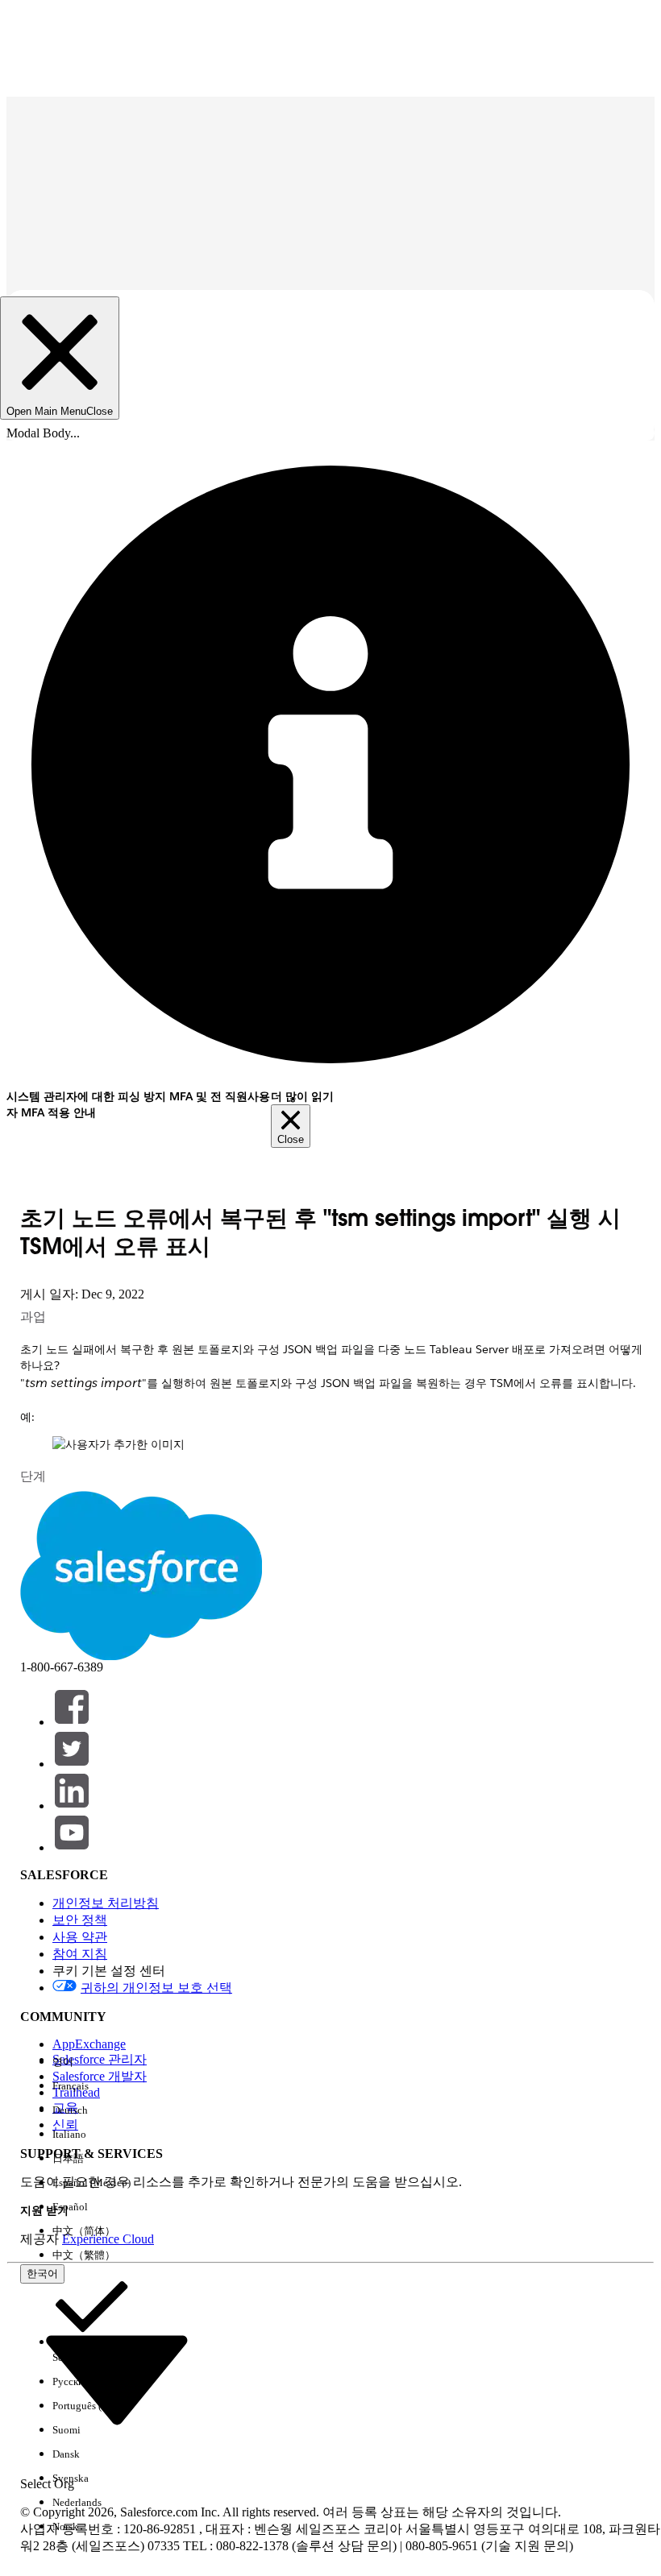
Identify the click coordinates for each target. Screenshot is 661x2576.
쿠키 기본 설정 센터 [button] (109, 1971)
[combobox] (117, 2378)
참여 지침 (80, 1954)
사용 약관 (80, 1937)
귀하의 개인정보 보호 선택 (156, 1988)
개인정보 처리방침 (106, 1903)
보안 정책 (80, 1920)
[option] (91, 2062)
